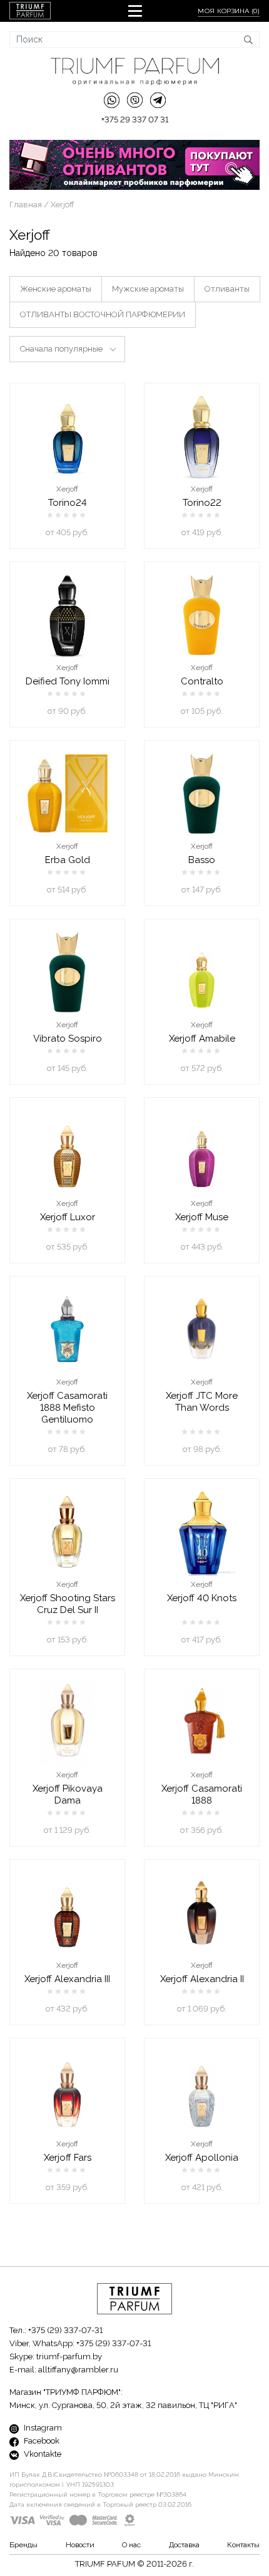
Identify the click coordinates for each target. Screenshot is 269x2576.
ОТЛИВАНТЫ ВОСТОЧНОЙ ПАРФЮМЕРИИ (103, 314)
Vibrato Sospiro (68, 1039)
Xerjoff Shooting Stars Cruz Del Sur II (68, 1604)
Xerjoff (67, 489)
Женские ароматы (56, 289)
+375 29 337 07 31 (135, 120)
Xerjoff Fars (68, 2158)
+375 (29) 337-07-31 (65, 2330)
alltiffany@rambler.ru (78, 2370)
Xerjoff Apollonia (202, 2158)
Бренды (23, 2545)
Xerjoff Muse (202, 1217)
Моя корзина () (229, 11)
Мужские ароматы (148, 289)
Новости (80, 2545)
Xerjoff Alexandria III (67, 1979)
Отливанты (227, 289)
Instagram (42, 2428)
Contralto (202, 681)
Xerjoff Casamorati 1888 (202, 1794)
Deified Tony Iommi (68, 681)
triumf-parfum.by (69, 2356)
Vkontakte (42, 2454)
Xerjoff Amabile (202, 1039)
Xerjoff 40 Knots (202, 1598)
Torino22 (202, 503)
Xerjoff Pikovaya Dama (68, 1794)
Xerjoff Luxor (68, 1217)
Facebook (41, 2441)
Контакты (243, 2545)
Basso (202, 860)
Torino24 (68, 503)
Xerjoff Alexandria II (202, 1979)
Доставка (184, 2545)
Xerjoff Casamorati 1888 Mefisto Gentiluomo (67, 1408)
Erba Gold (68, 860)
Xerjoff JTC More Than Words (202, 1402)
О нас (131, 2545)
